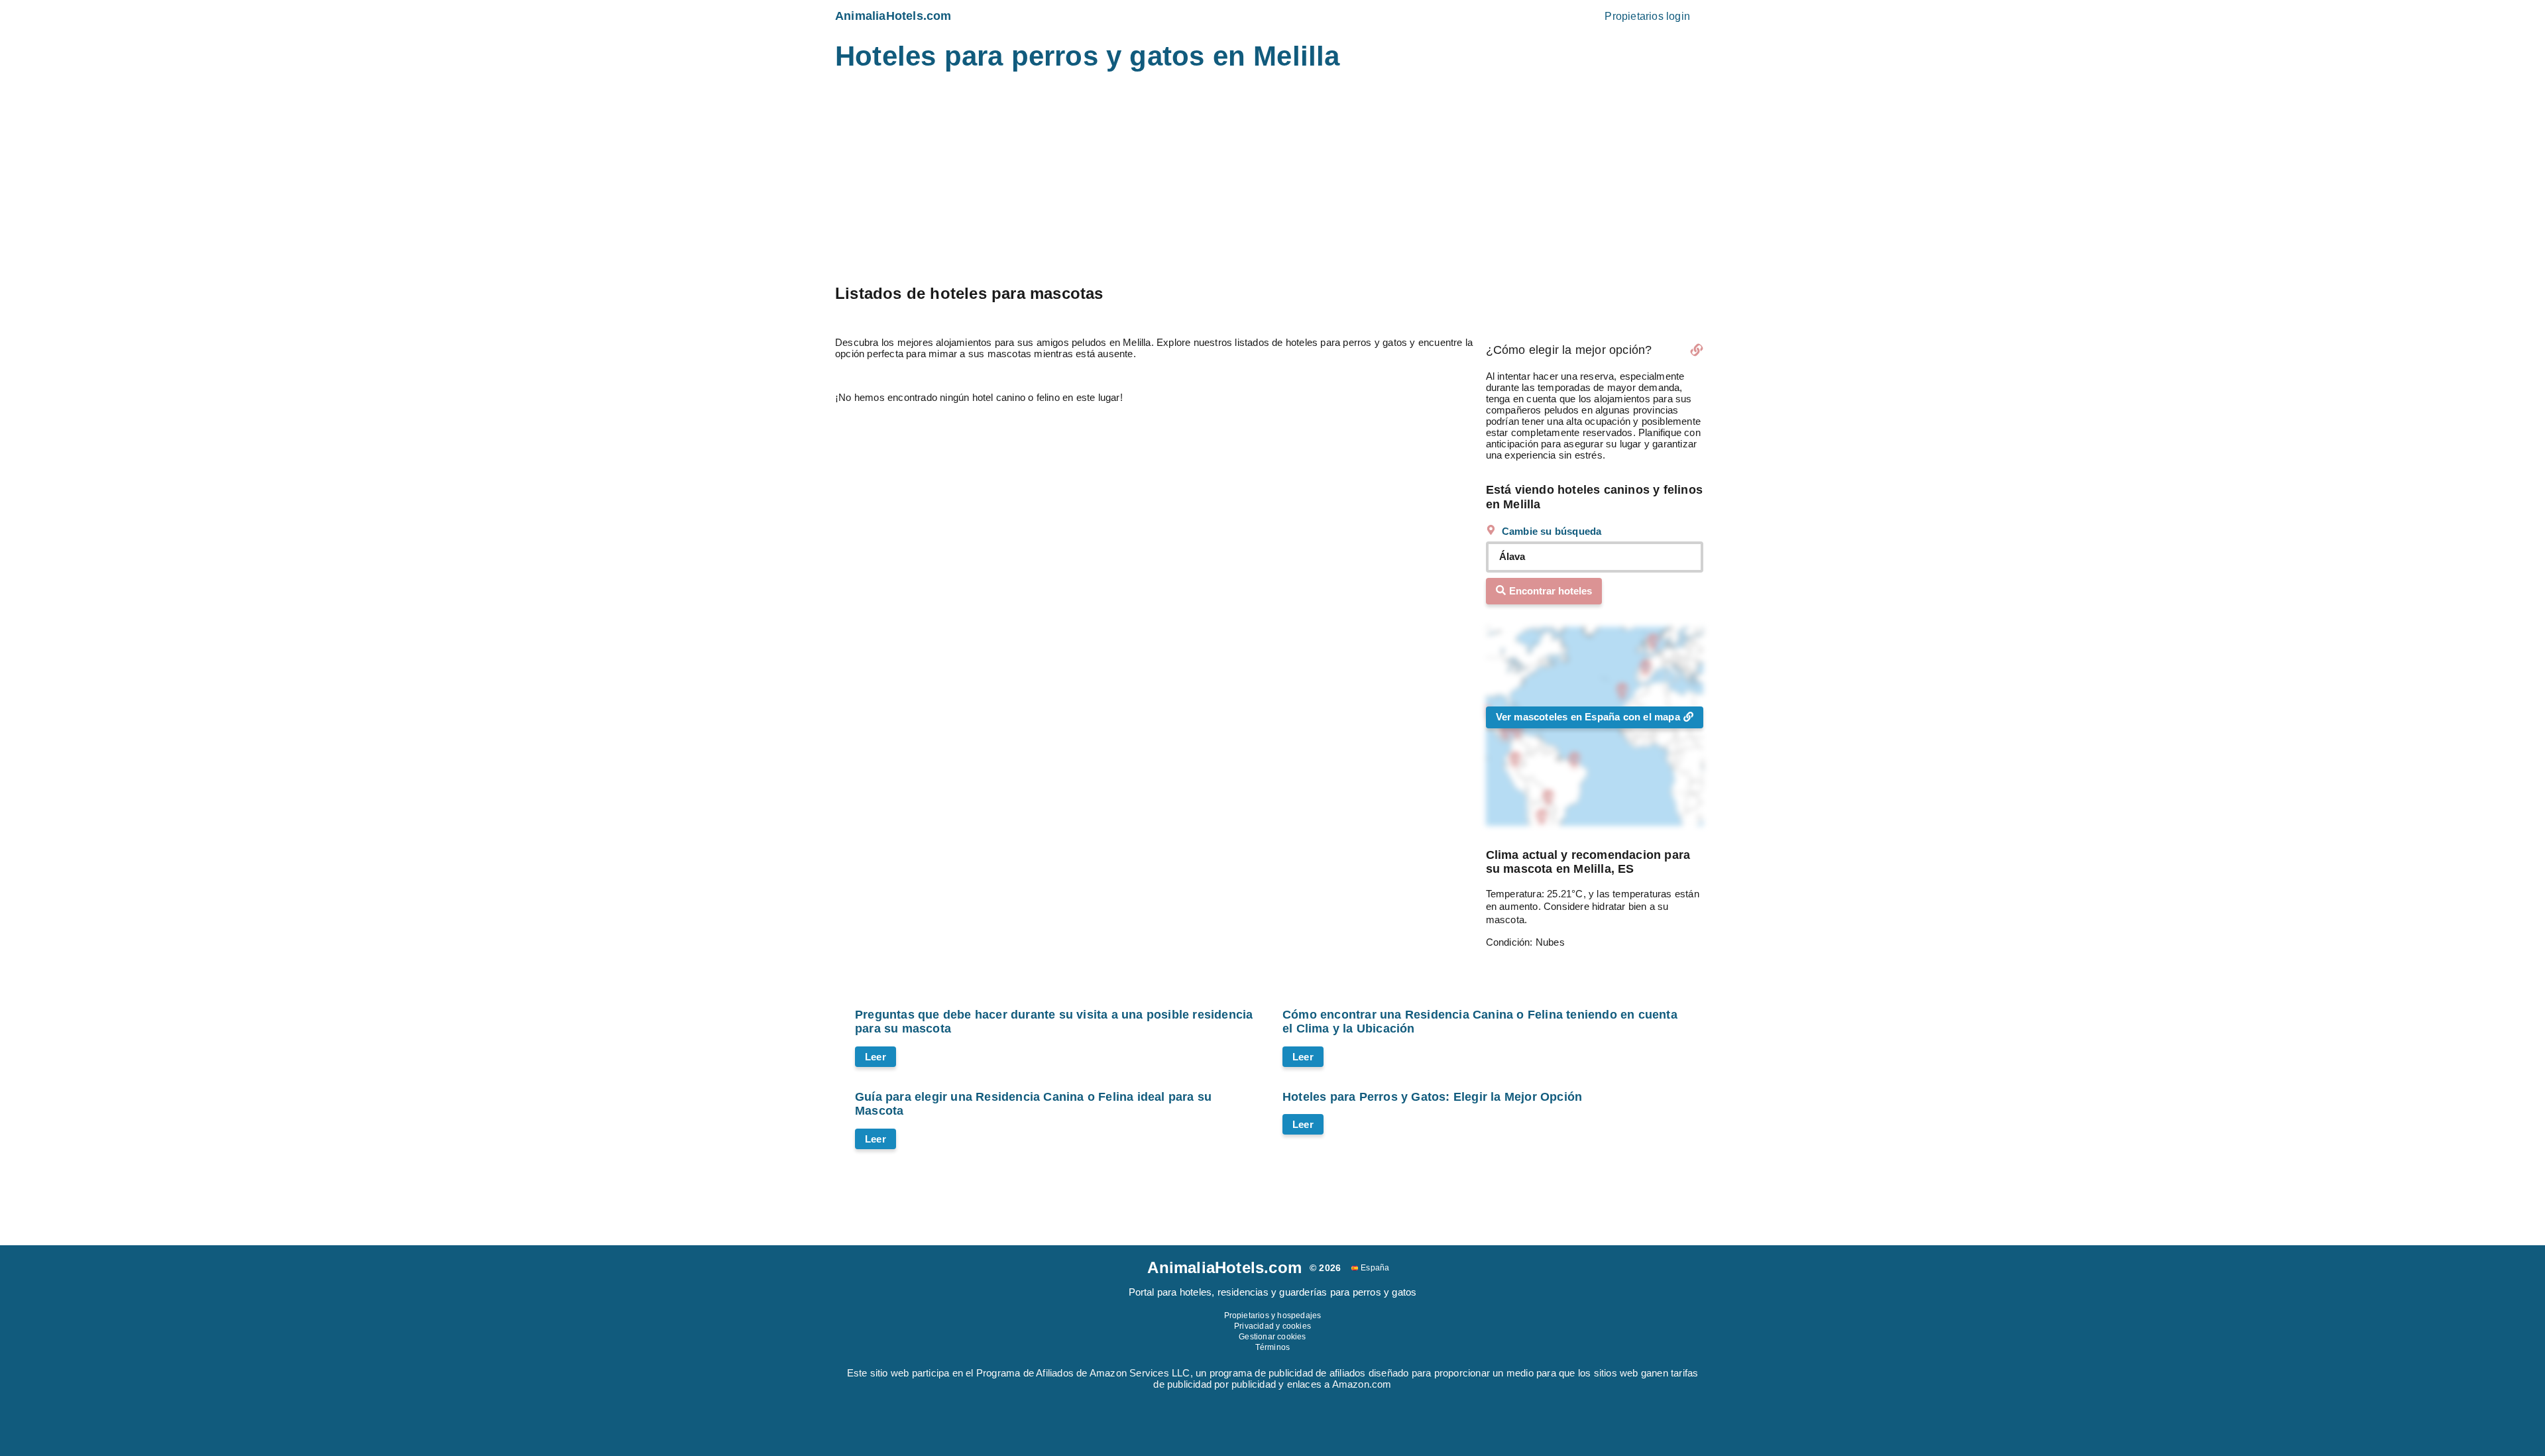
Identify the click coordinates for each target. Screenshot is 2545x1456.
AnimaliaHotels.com (893, 16)
